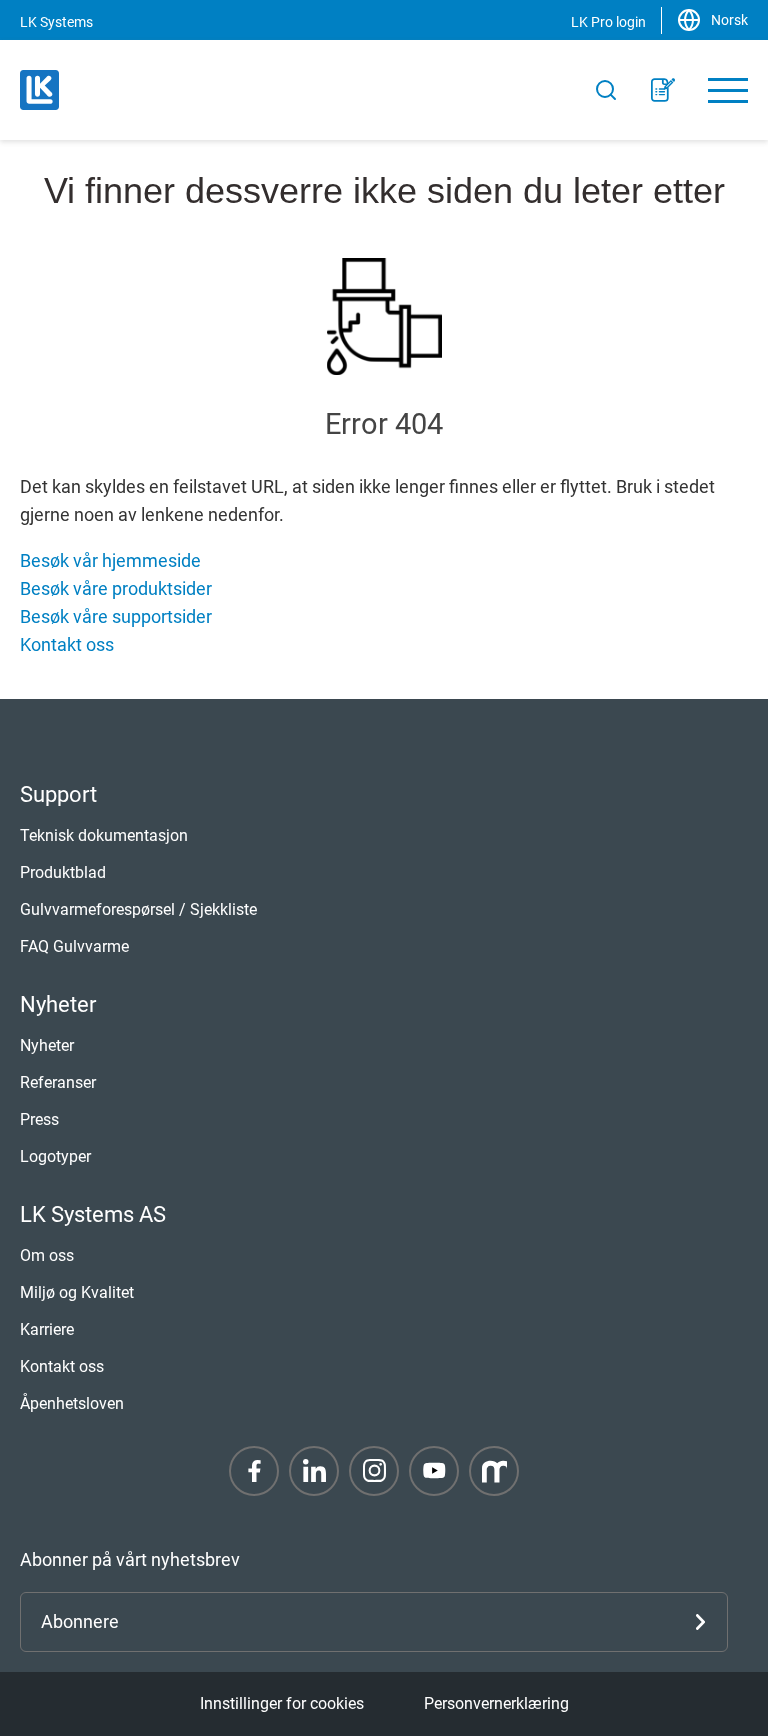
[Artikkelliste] (663, 90)
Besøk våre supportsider (116, 616)
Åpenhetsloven (72, 1403)
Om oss (47, 1255)
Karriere (47, 1329)
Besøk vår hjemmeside (110, 560)
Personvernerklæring (496, 1703)
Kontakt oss (67, 644)
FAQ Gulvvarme (74, 946)
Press (39, 1119)
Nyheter (47, 1045)
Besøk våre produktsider (116, 588)
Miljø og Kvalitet (77, 1292)
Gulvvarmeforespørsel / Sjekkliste (138, 909)
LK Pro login (608, 22)
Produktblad (63, 872)
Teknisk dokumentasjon (104, 835)
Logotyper (55, 1156)
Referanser (58, 1082)
